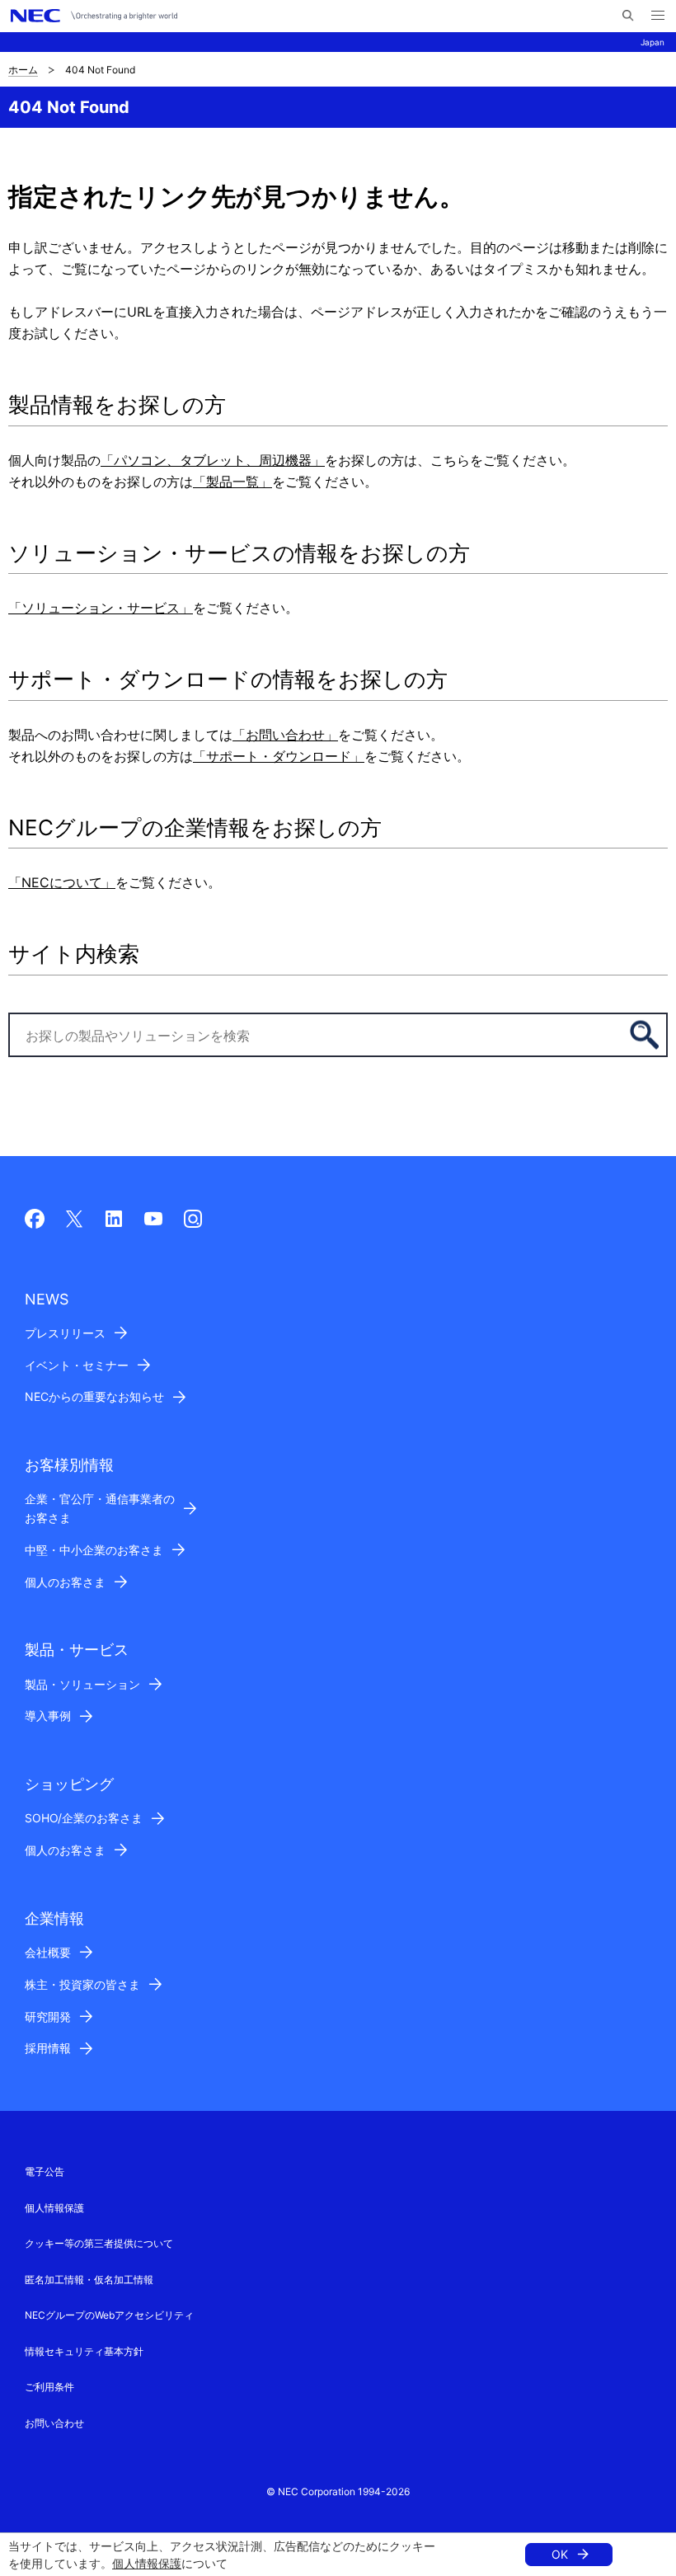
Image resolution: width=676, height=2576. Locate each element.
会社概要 (48, 1952)
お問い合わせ (54, 2423)
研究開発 (48, 2017)
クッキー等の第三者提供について (99, 2243)
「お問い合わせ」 (285, 735)
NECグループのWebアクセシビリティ (109, 2315)
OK (560, 2554)
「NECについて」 (62, 882)
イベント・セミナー (77, 1365)
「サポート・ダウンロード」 (279, 756)
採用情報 (48, 2048)
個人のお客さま (65, 1582)
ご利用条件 (49, 2387)
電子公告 (45, 2172)
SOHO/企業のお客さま (84, 1818)
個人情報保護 (147, 2563)
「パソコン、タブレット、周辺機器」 (213, 460)
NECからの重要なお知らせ (94, 1396)
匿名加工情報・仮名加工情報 (89, 2280)
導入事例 (48, 1716)
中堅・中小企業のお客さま (94, 1550)
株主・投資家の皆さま (82, 1984)
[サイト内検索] (628, 16)
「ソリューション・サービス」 (101, 608)
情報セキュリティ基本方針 (84, 2351)
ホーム (23, 70)
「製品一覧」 (232, 482)
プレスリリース (65, 1333)
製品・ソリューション (82, 1684)
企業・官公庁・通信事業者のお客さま (100, 1508)
